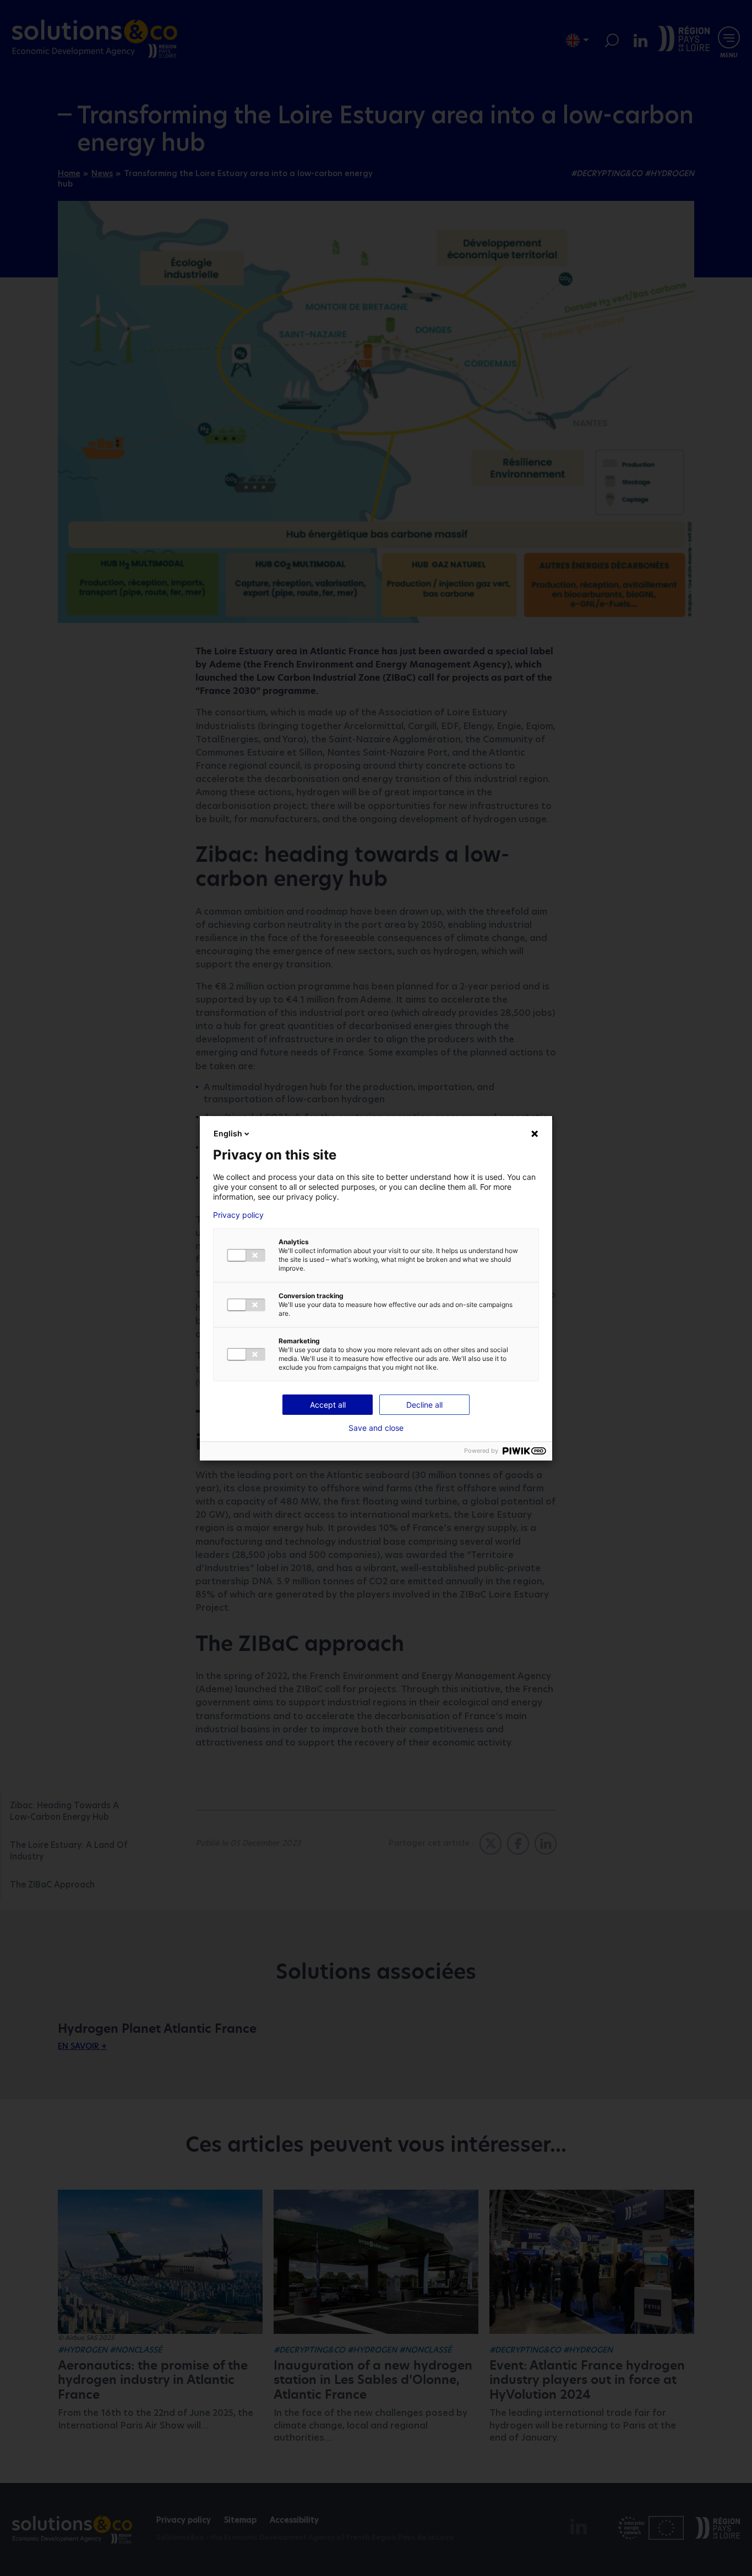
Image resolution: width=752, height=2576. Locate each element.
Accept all (328, 1405)
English (228, 1133)
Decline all (424, 1405)
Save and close (376, 1428)
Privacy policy (238, 1215)
